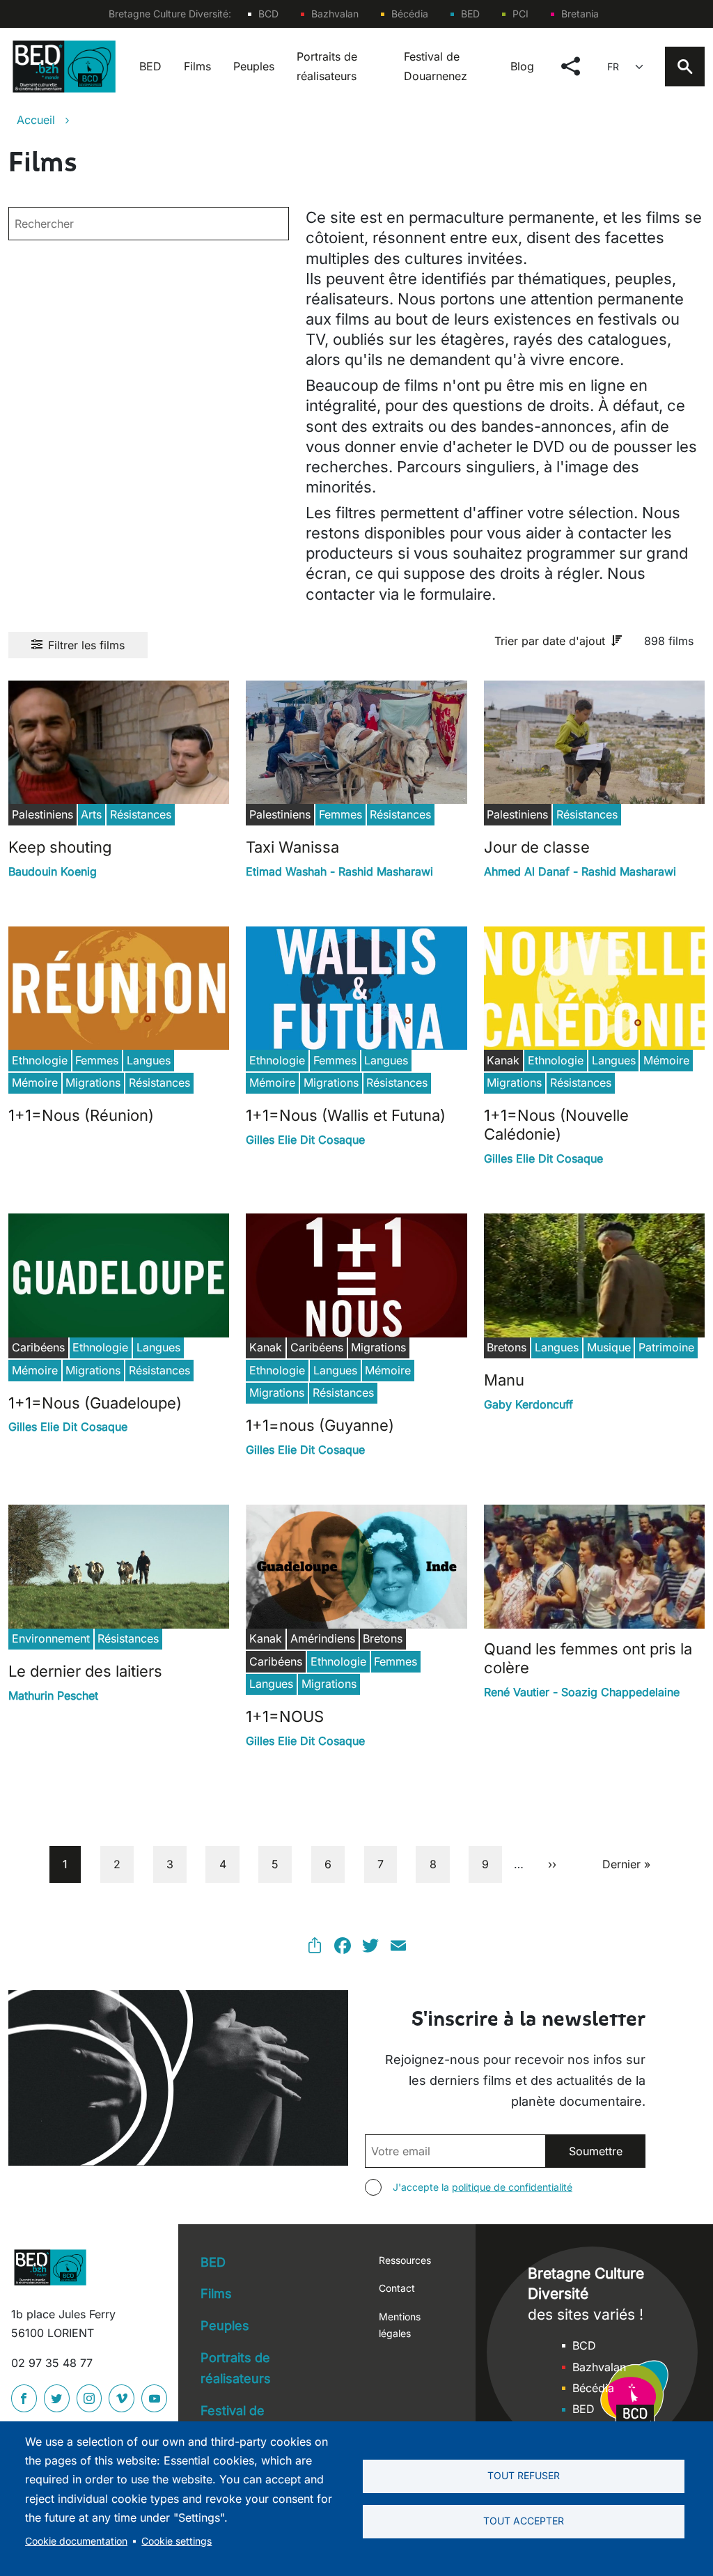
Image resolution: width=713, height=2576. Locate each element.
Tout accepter (524, 2521)
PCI (520, 14)
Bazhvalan (335, 14)
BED (470, 14)
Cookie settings (177, 2541)
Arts (91, 814)
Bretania (580, 14)
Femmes (340, 814)
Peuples (254, 66)
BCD (268, 14)
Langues (149, 1060)
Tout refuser (524, 2476)
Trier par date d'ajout (550, 641)
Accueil (36, 120)
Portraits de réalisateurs (327, 66)
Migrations (93, 1083)
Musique (609, 1347)
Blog (522, 66)
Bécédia (410, 14)
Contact (397, 2288)
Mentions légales (400, 2325)
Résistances (141, 814)
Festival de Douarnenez (436, 66)
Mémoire (35, 1083)
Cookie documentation (76, 2541)
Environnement (51, 1638)
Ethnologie (40, 1060)
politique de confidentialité (512, 2187)
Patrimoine (666, 1347)
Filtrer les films (86, 645)
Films (197, 66)
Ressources (405, 2260)
